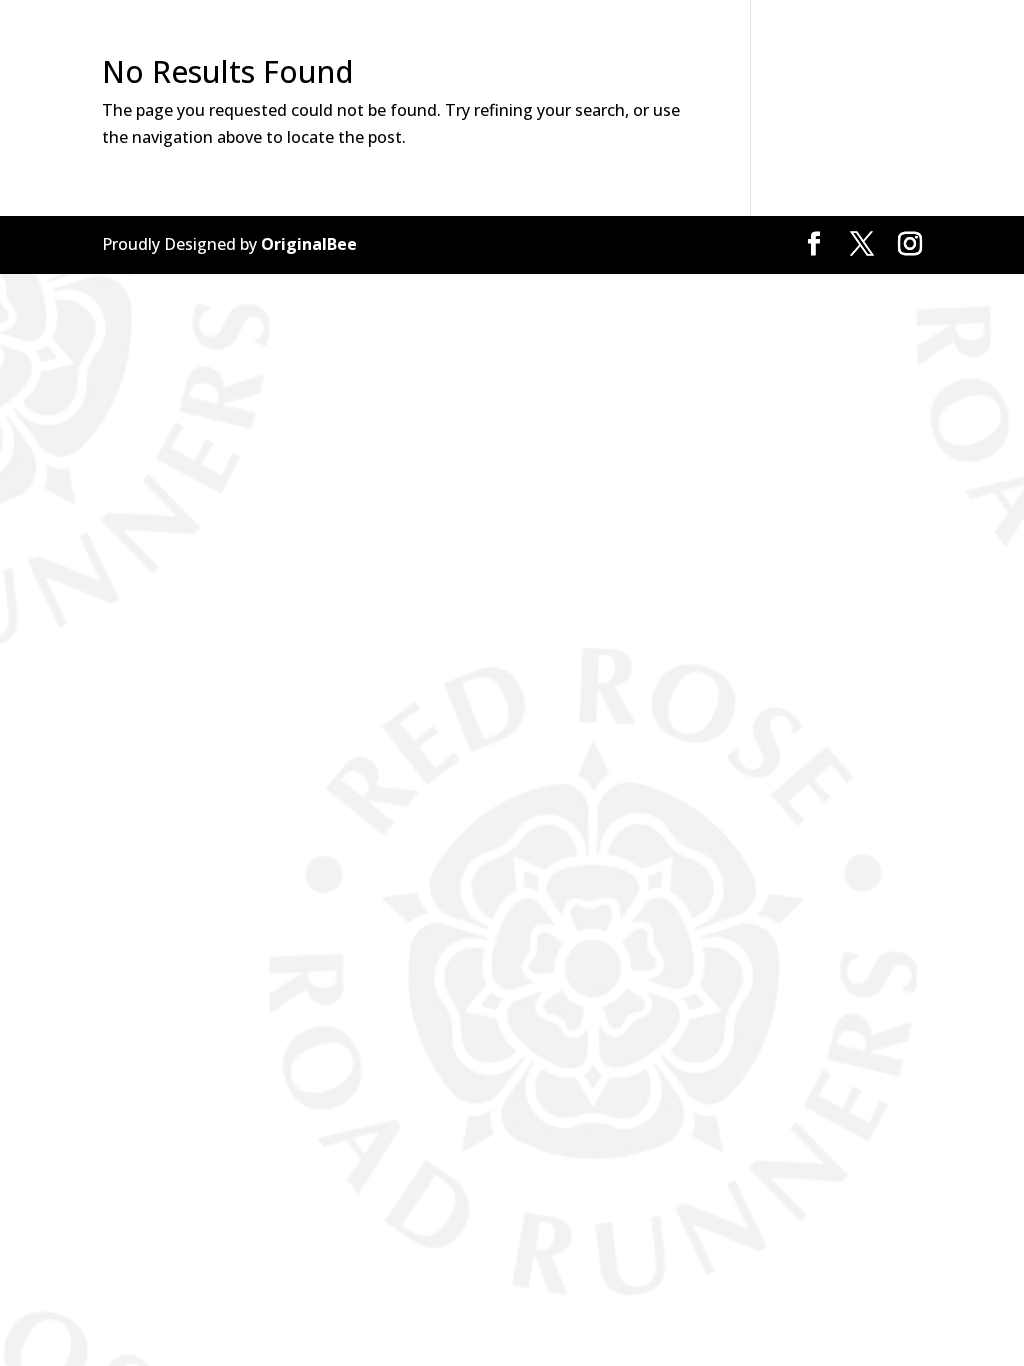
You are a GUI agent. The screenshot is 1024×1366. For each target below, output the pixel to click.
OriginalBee (309, 244)
